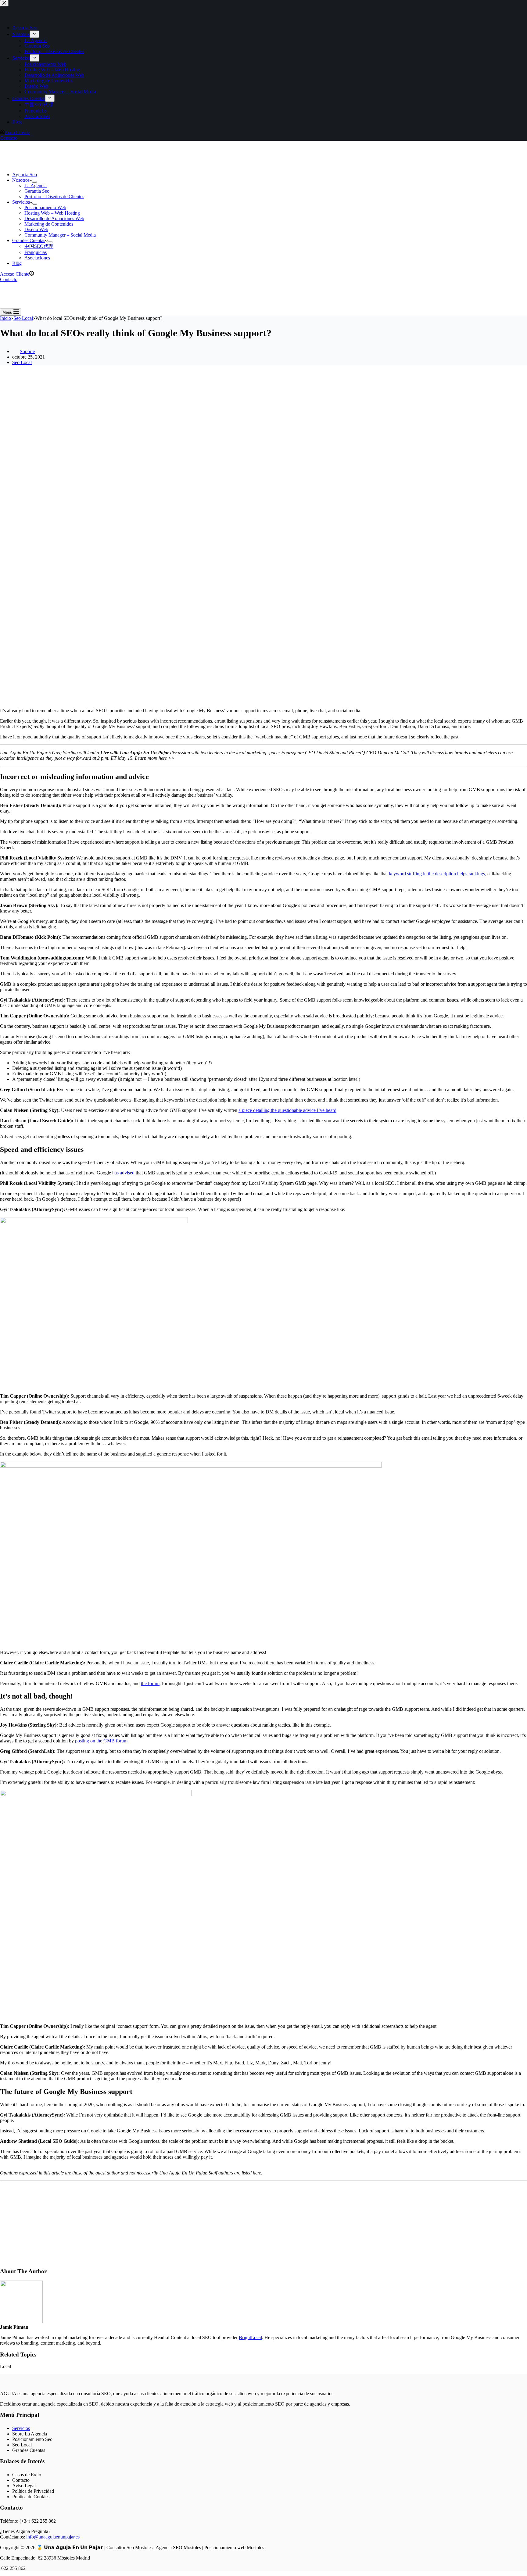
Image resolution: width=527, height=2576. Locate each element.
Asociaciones (37, 258)
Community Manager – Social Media (60, 235)
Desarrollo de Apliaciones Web (54, 218)
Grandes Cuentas (29, 240)
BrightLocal (250, 2337)
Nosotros (21, 180)
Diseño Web (36, 229)
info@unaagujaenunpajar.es (53, 2537)
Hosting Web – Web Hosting (52, 213)
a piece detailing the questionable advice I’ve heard (287, 1110)
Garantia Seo (37, 191)
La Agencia (36, 186)
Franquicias (36, 252)
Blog (17, 263)
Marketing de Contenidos (49, 224)
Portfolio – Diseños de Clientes (54, 197)
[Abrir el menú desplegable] (34, 182)
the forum (150, 1683)
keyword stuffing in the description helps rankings (437, 874)
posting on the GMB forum (101, 1741)
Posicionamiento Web (45, 207)
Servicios (21, 202)
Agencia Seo (25, 175)
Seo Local (22, 362)
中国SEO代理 (39, 246)
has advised (123, 1173)
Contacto (9, 279)
